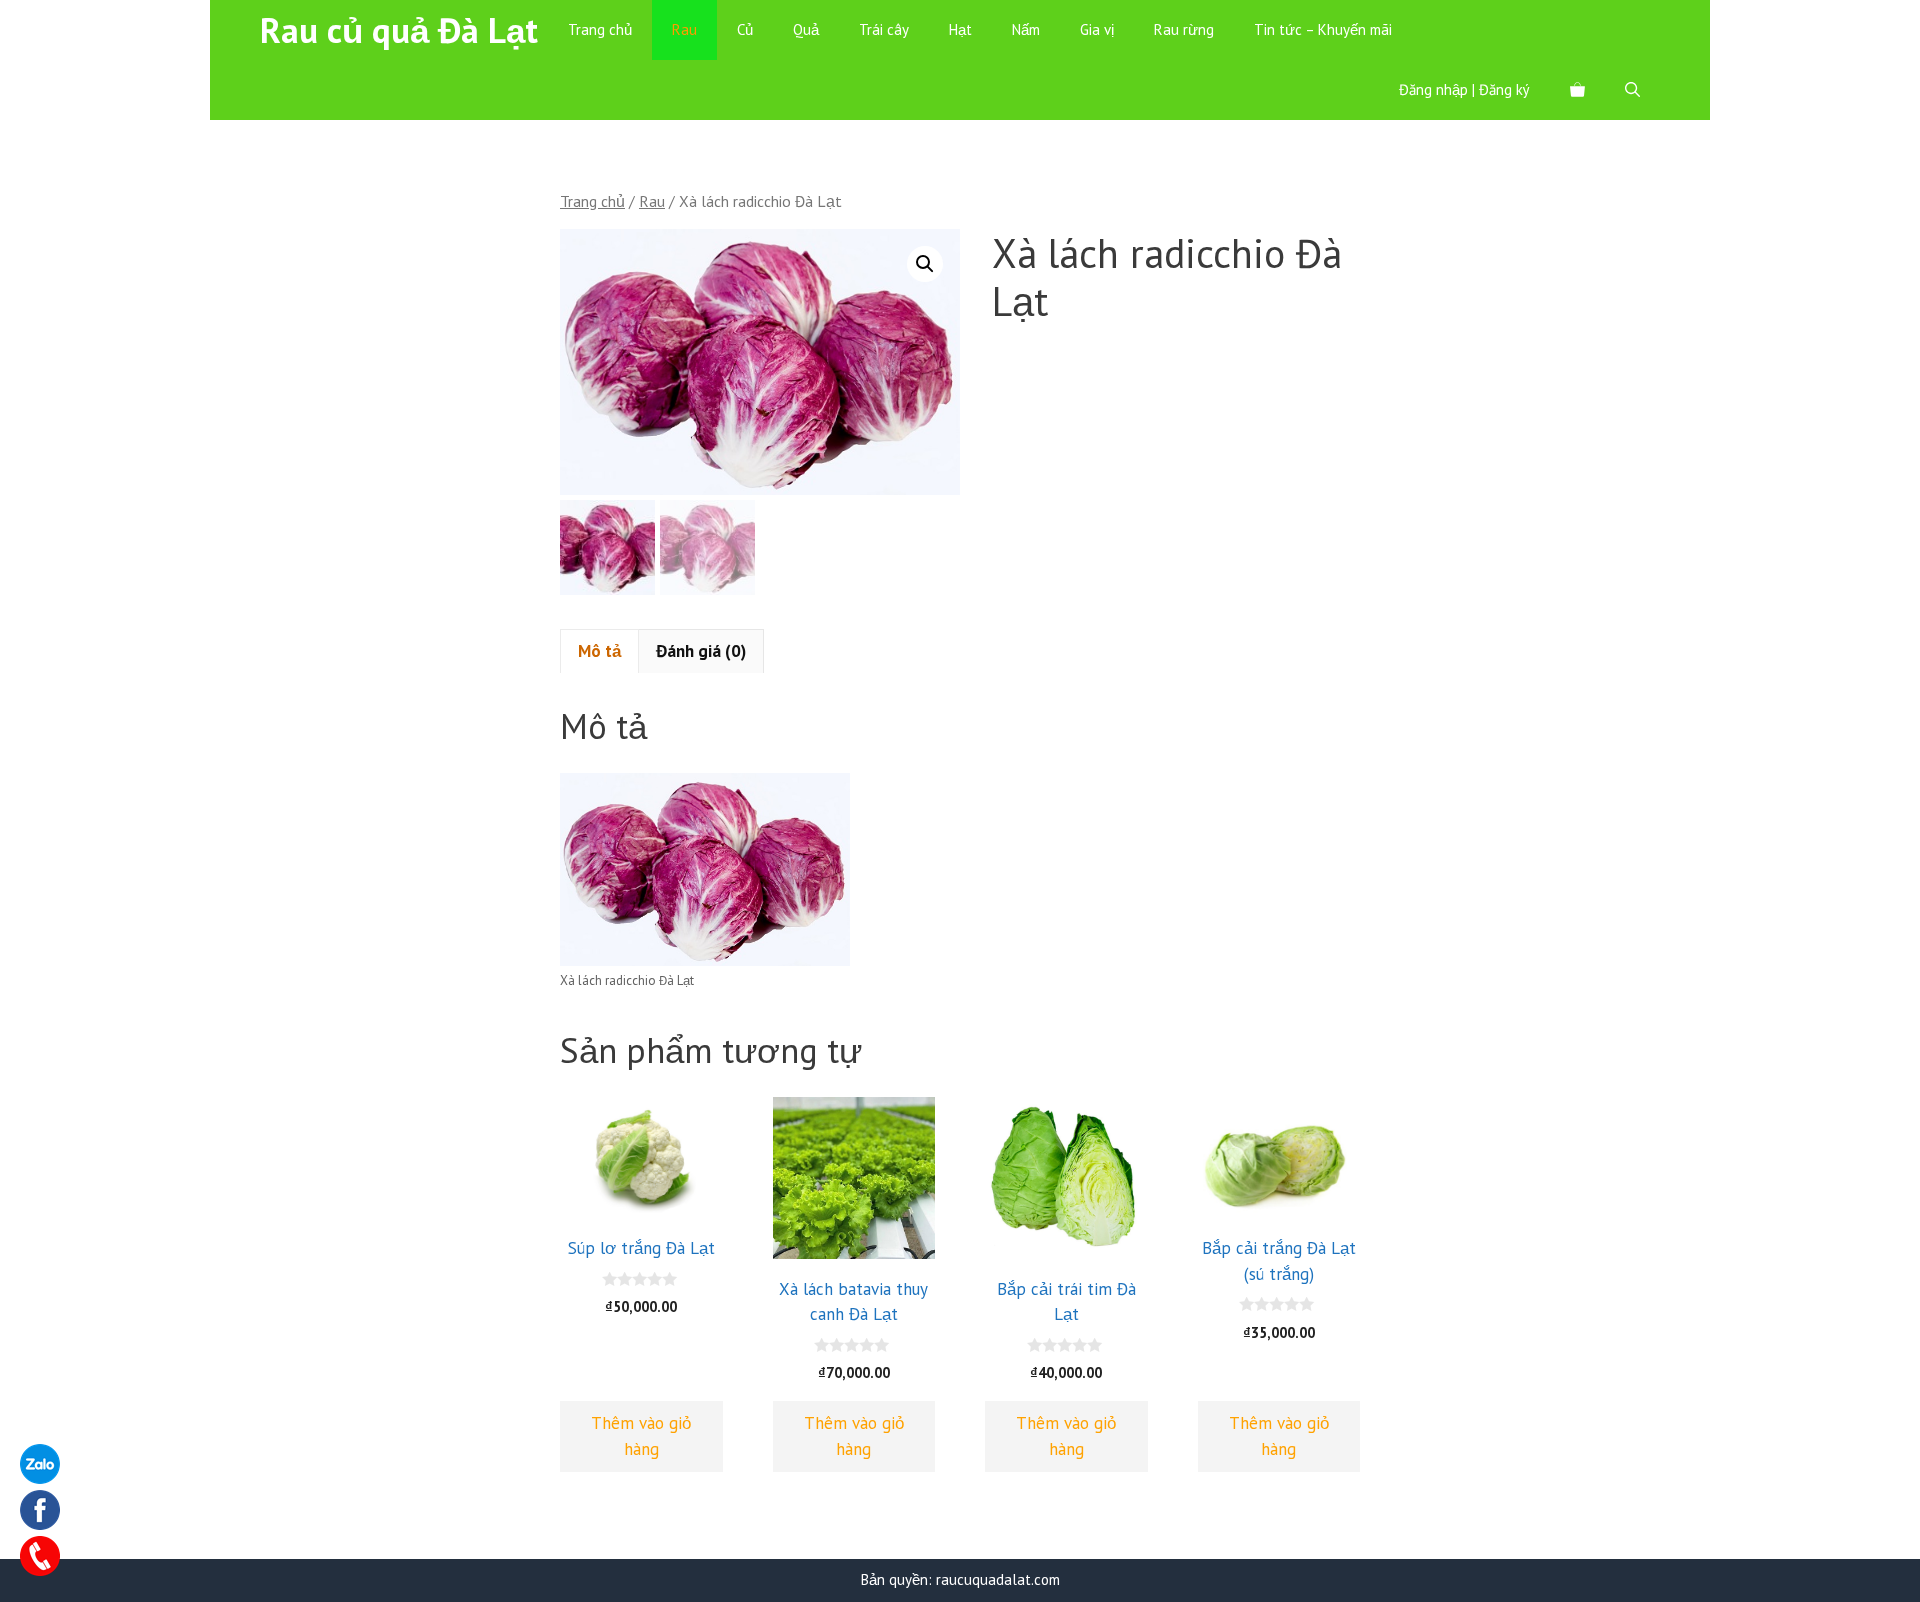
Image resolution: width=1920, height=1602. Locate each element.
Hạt (960, 29)
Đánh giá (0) (701, 651)
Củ (745, 29)
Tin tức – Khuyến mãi (1323, 29)
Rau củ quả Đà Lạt (399, 30)
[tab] (599, 651)
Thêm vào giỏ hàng (641, 1436)
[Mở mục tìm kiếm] (1632, 90)
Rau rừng (1184, 29)
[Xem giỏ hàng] (1577, 90)
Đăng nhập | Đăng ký (1464, 89)
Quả (806, 29)
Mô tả (599, 651)
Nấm (1026, 29)
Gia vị (1097, 29)
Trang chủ (600, 29)
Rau (684, 29)
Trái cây (884, 29)
